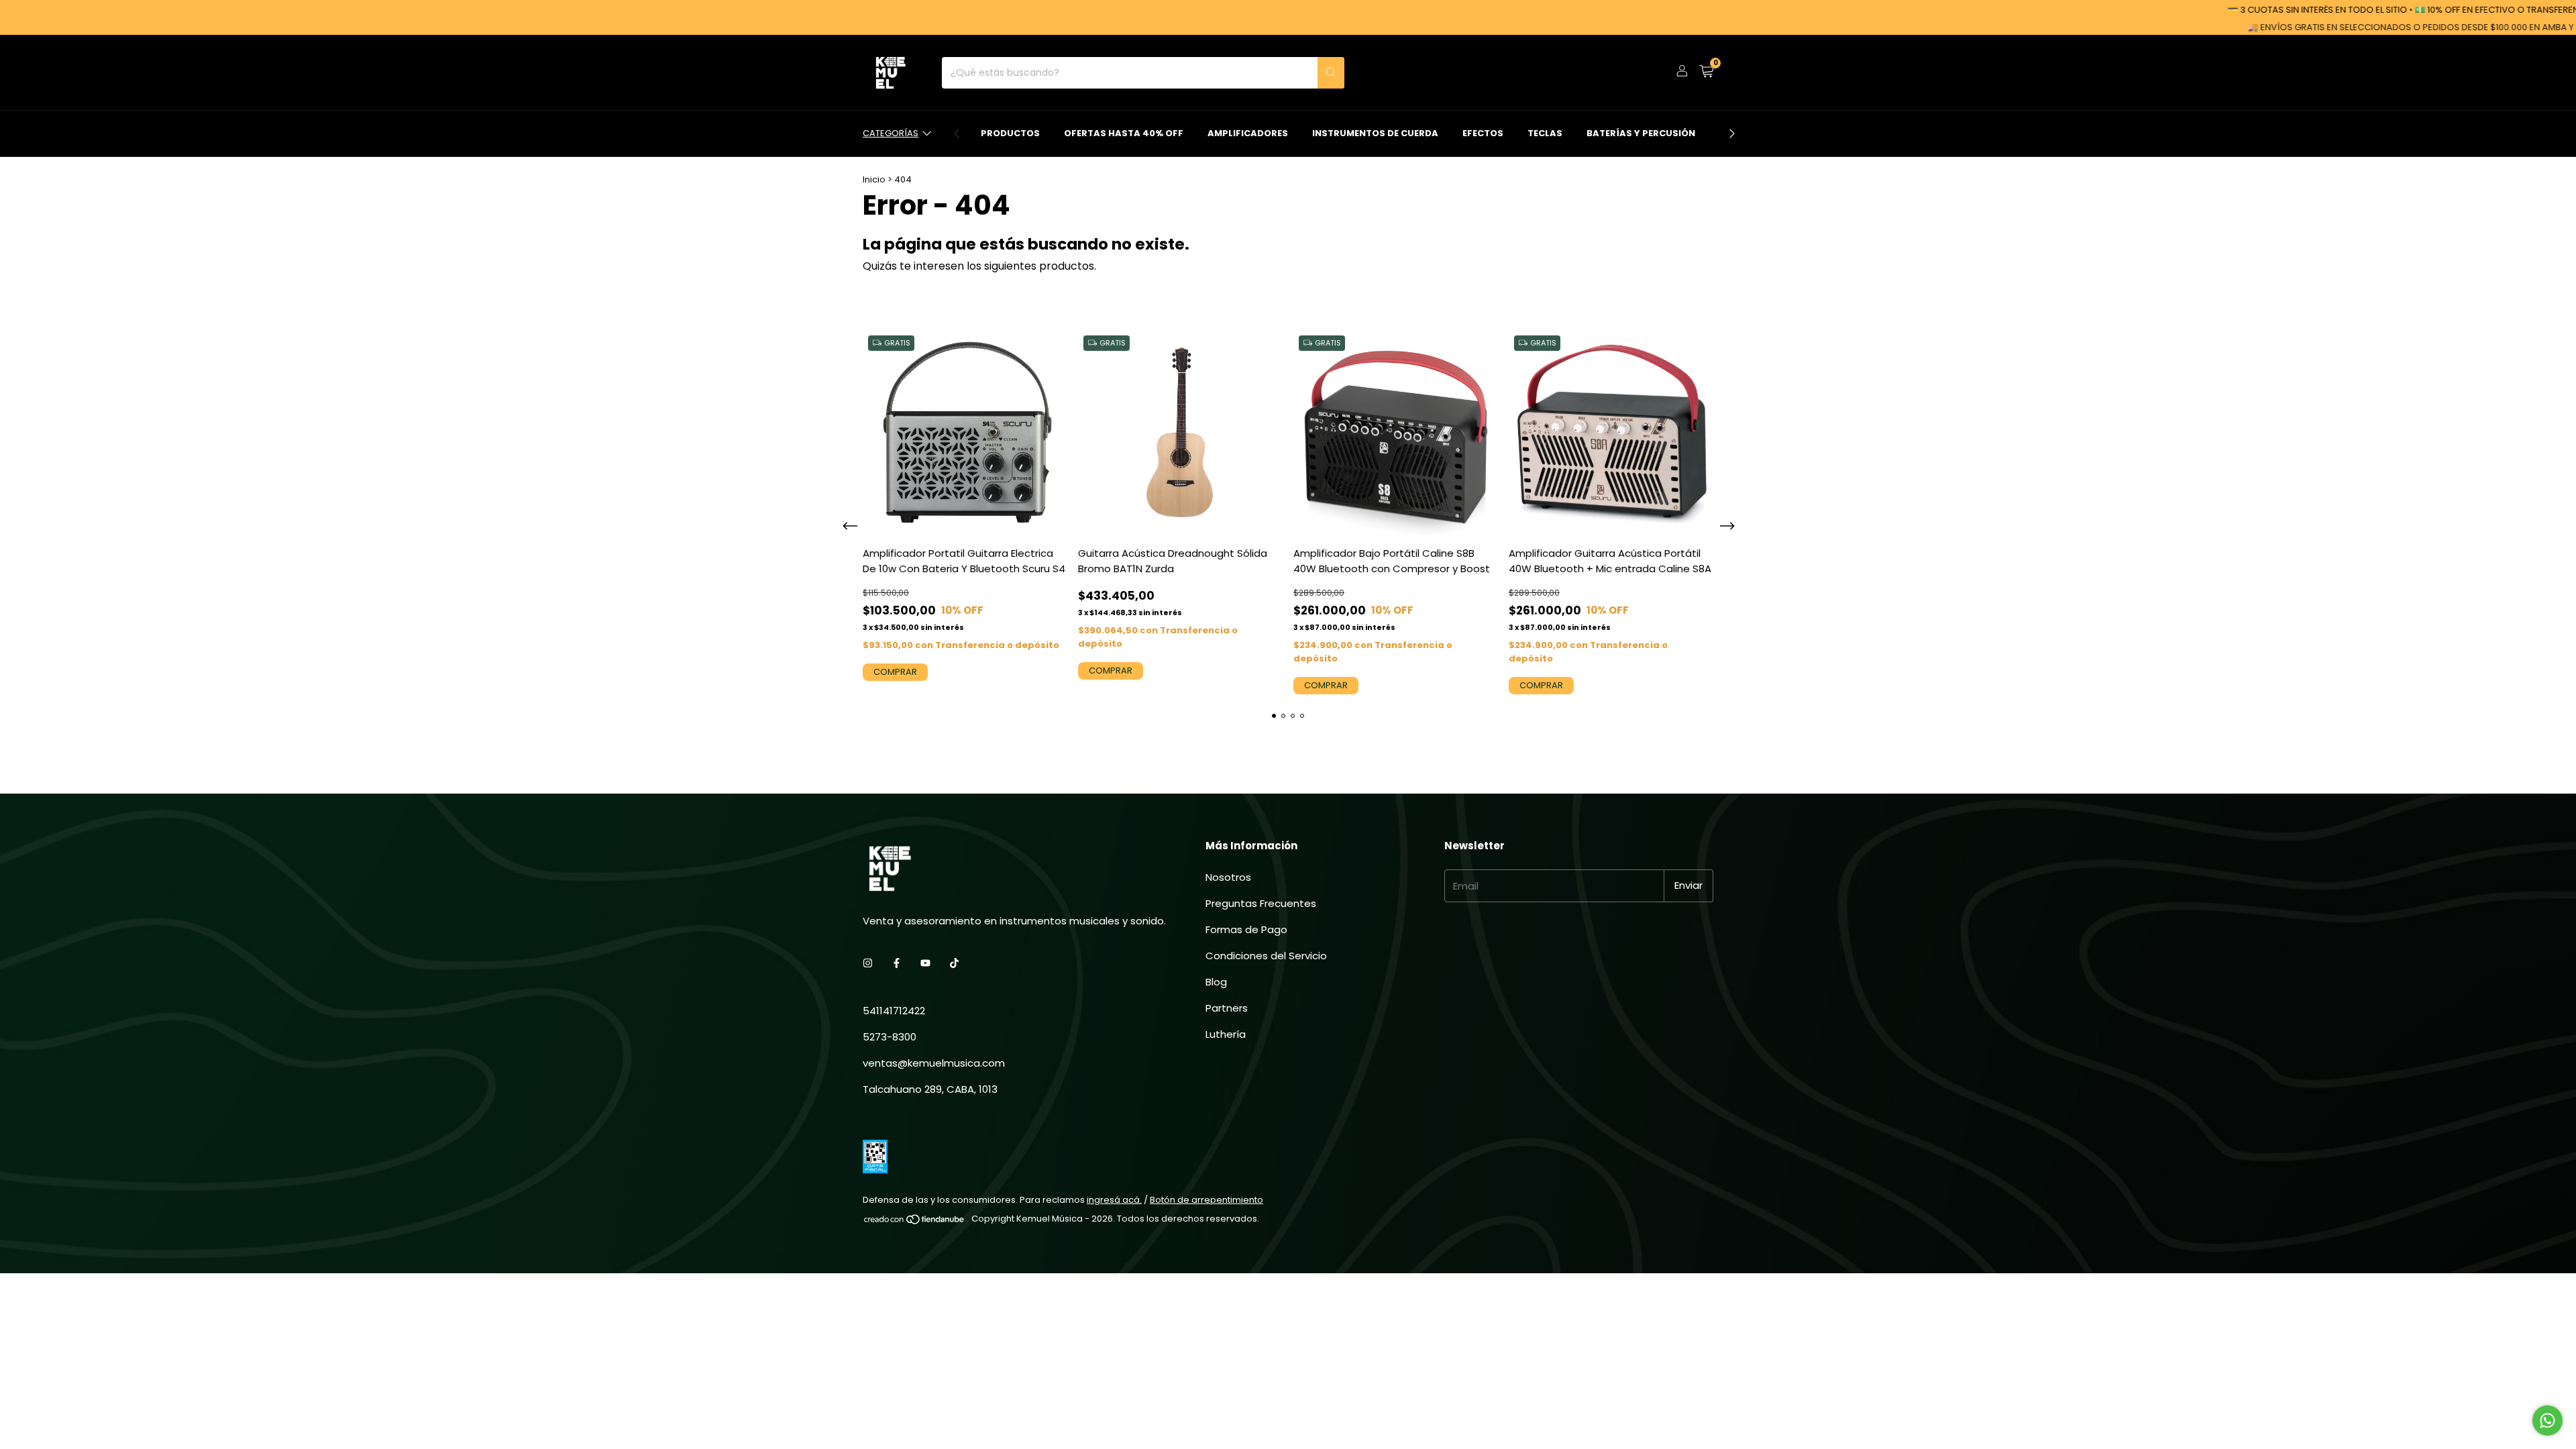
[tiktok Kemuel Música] (954, 963)
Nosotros (1228, 877)
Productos (1010, 133)
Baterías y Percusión (1641, 133)
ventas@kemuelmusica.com (934, 1063)
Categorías (891, 133)
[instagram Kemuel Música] (868, 963)
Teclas (1545, 133)
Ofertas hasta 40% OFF (1124, 133)
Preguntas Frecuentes (1261, 903)
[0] (1706, 73)
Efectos (1483, 133)
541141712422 (894, 1011)
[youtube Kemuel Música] (925, 963)
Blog (1216, 982)
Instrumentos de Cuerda (1375, 133)
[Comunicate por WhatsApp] (2547, 1420)
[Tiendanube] (915, 1222)
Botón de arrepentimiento (1206, 1200)
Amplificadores (1248, 133)
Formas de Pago (1246, 929)
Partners (1227, 1008)
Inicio (874, 179)
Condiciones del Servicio (1266, 956)
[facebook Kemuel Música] (897, 963)
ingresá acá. (1114, 1200)
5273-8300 (890, 1037)
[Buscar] (1331, 73)
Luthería (1226, 1034)
